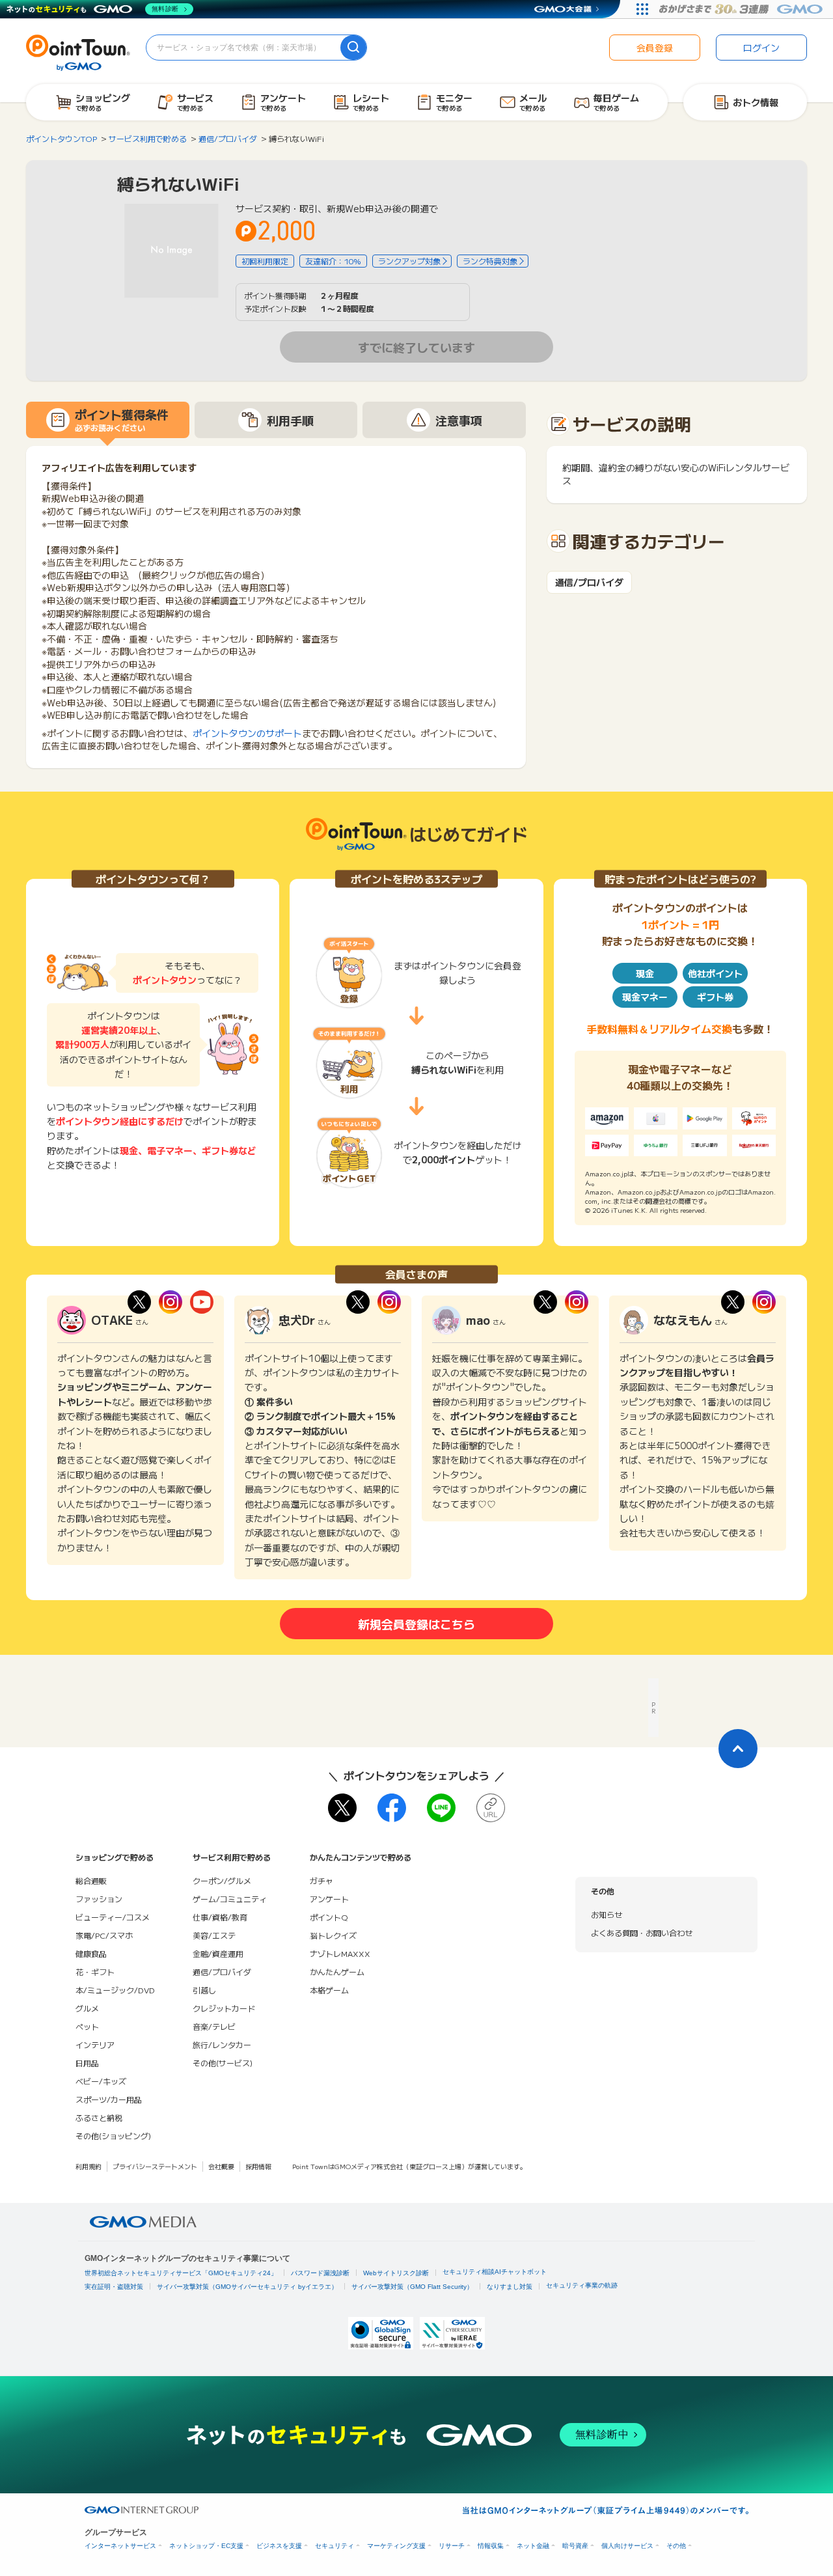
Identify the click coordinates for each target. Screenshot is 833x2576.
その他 (676, 2546)
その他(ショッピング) (113, 2136)
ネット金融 (533, 2546)
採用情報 (258, 2166)
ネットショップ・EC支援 (206, 2546)
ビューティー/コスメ (113, 1917)
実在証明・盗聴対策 (114, 2287)
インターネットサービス (120, 2546)
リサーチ (452, 2546)
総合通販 (91, 1880)
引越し (204, 1990)
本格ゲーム (329, 1990)
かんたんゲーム (337, 1972)
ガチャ (321, 1880)
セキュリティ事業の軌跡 (582, 2285)
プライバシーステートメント (155, 2166)
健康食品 (91, 1953)
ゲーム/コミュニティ (230, 1899)
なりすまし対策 (510, 2287)
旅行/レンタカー (222, 2044)
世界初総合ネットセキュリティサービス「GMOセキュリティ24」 (181, 2273)
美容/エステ (214, 1935)
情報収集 (491, 2546)
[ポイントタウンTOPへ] (78, 51)
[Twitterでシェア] (342, 1808)
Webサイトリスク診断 (396, 2273)
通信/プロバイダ (589, 582)
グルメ (87, 2008)
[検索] (353, 48)
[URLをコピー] (491, 1808)
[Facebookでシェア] (392, 1808)
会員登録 (655, 48)
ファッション (99, 1899)
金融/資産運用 (218, 1953)
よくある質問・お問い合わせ (642, 1932)
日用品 (87, 2063)
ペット (87, 2026)
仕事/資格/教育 (220, 1917)
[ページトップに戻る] (738, 1749)
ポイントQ (329, 1917)
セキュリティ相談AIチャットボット (495, 2272)
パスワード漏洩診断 (320, 2273)
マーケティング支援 (396, 2546)
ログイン (761, 48)
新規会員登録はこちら (416, 1624)
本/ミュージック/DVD (115, 1990)
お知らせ (607, 1914)
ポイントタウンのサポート (247, 733)
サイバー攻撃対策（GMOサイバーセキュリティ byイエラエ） (247, 2287)
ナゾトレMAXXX (340, 1953)
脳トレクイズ (333, 1935)
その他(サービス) (223, 2063)
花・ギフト (95, 1972)
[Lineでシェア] (441, 1808)
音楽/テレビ (214, 2026)
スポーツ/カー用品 (109, 2099)
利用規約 (89, 2166)
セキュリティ (335, 2546)
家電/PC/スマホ (104, 1935)
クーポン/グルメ (222, 1880)
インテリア (95, 2044)
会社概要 (221, 2166)
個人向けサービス (627, 2546)
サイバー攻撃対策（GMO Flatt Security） (412, 2287)
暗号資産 (575, 2546)
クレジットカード (224, 2008)
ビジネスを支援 (279, 2546)
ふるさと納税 (99, 2117)
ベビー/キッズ (101, 2081)
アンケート (329, 1899)
